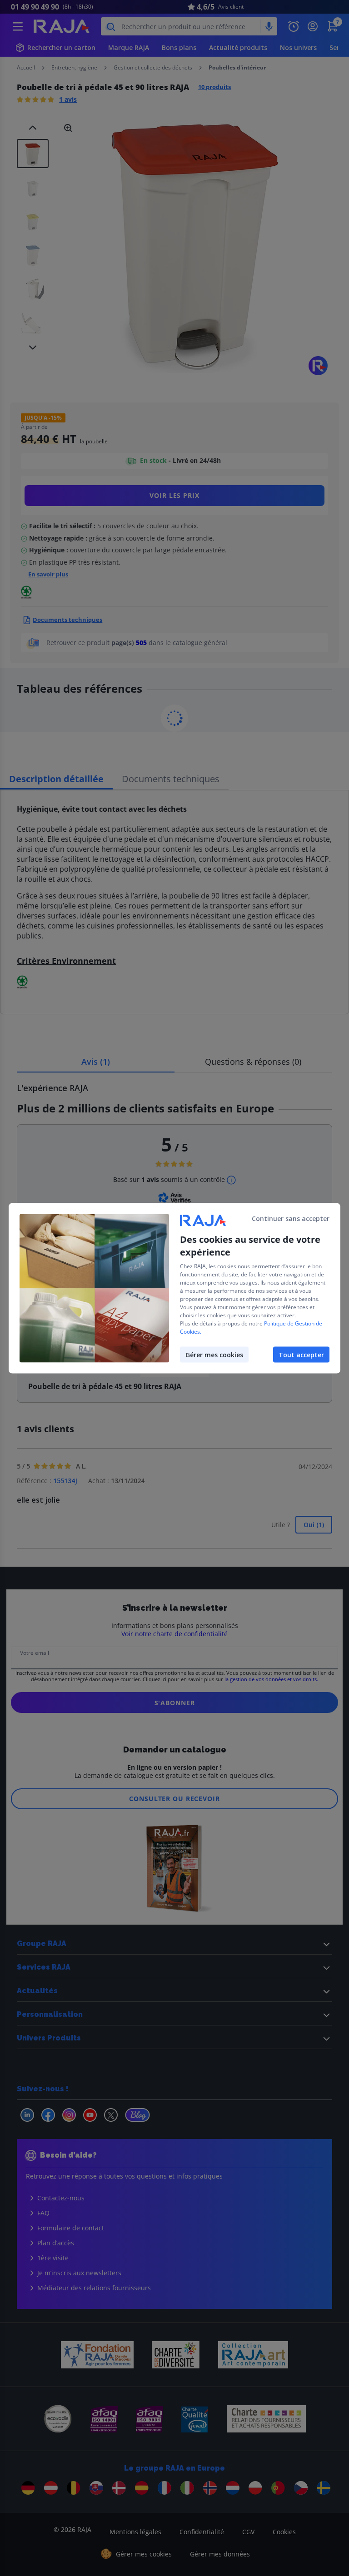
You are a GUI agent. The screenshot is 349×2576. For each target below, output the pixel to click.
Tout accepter (301, 1354)
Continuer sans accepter (291, 1218)
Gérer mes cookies (214, 1354)
